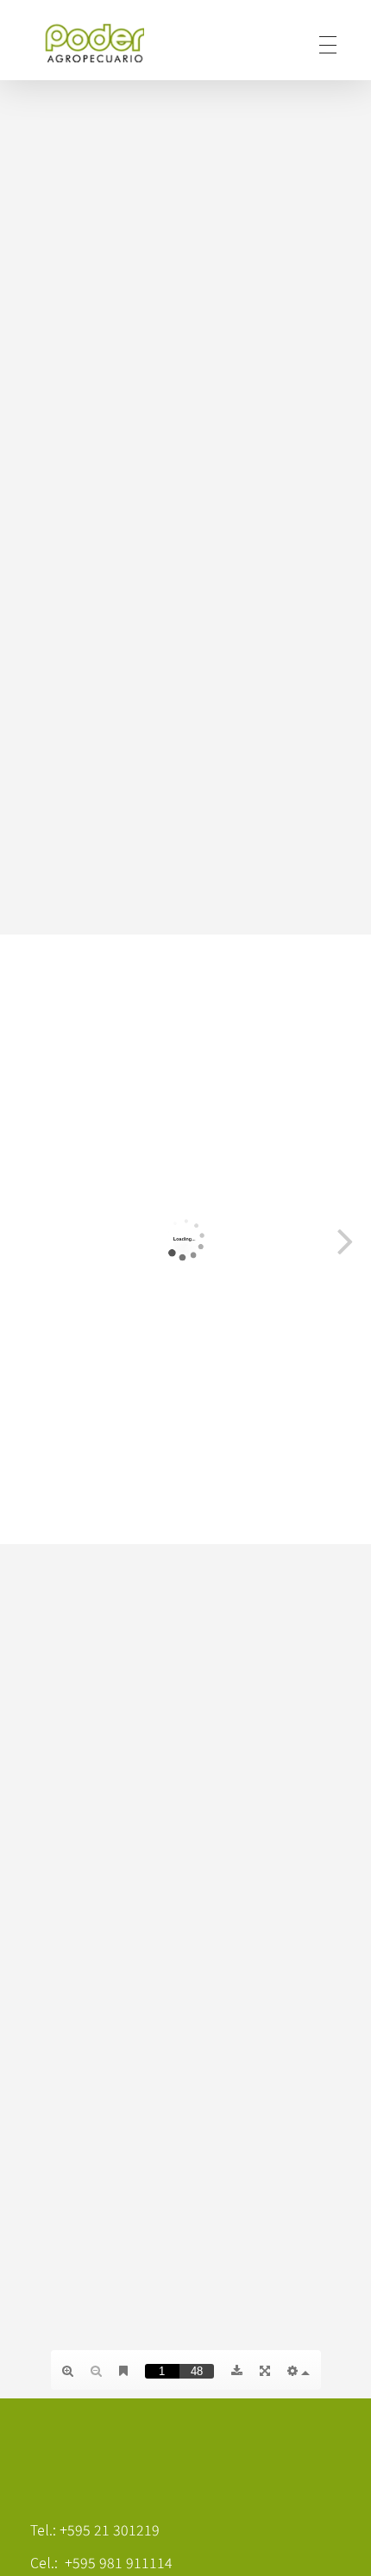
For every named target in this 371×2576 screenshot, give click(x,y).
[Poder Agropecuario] (104, 43)
